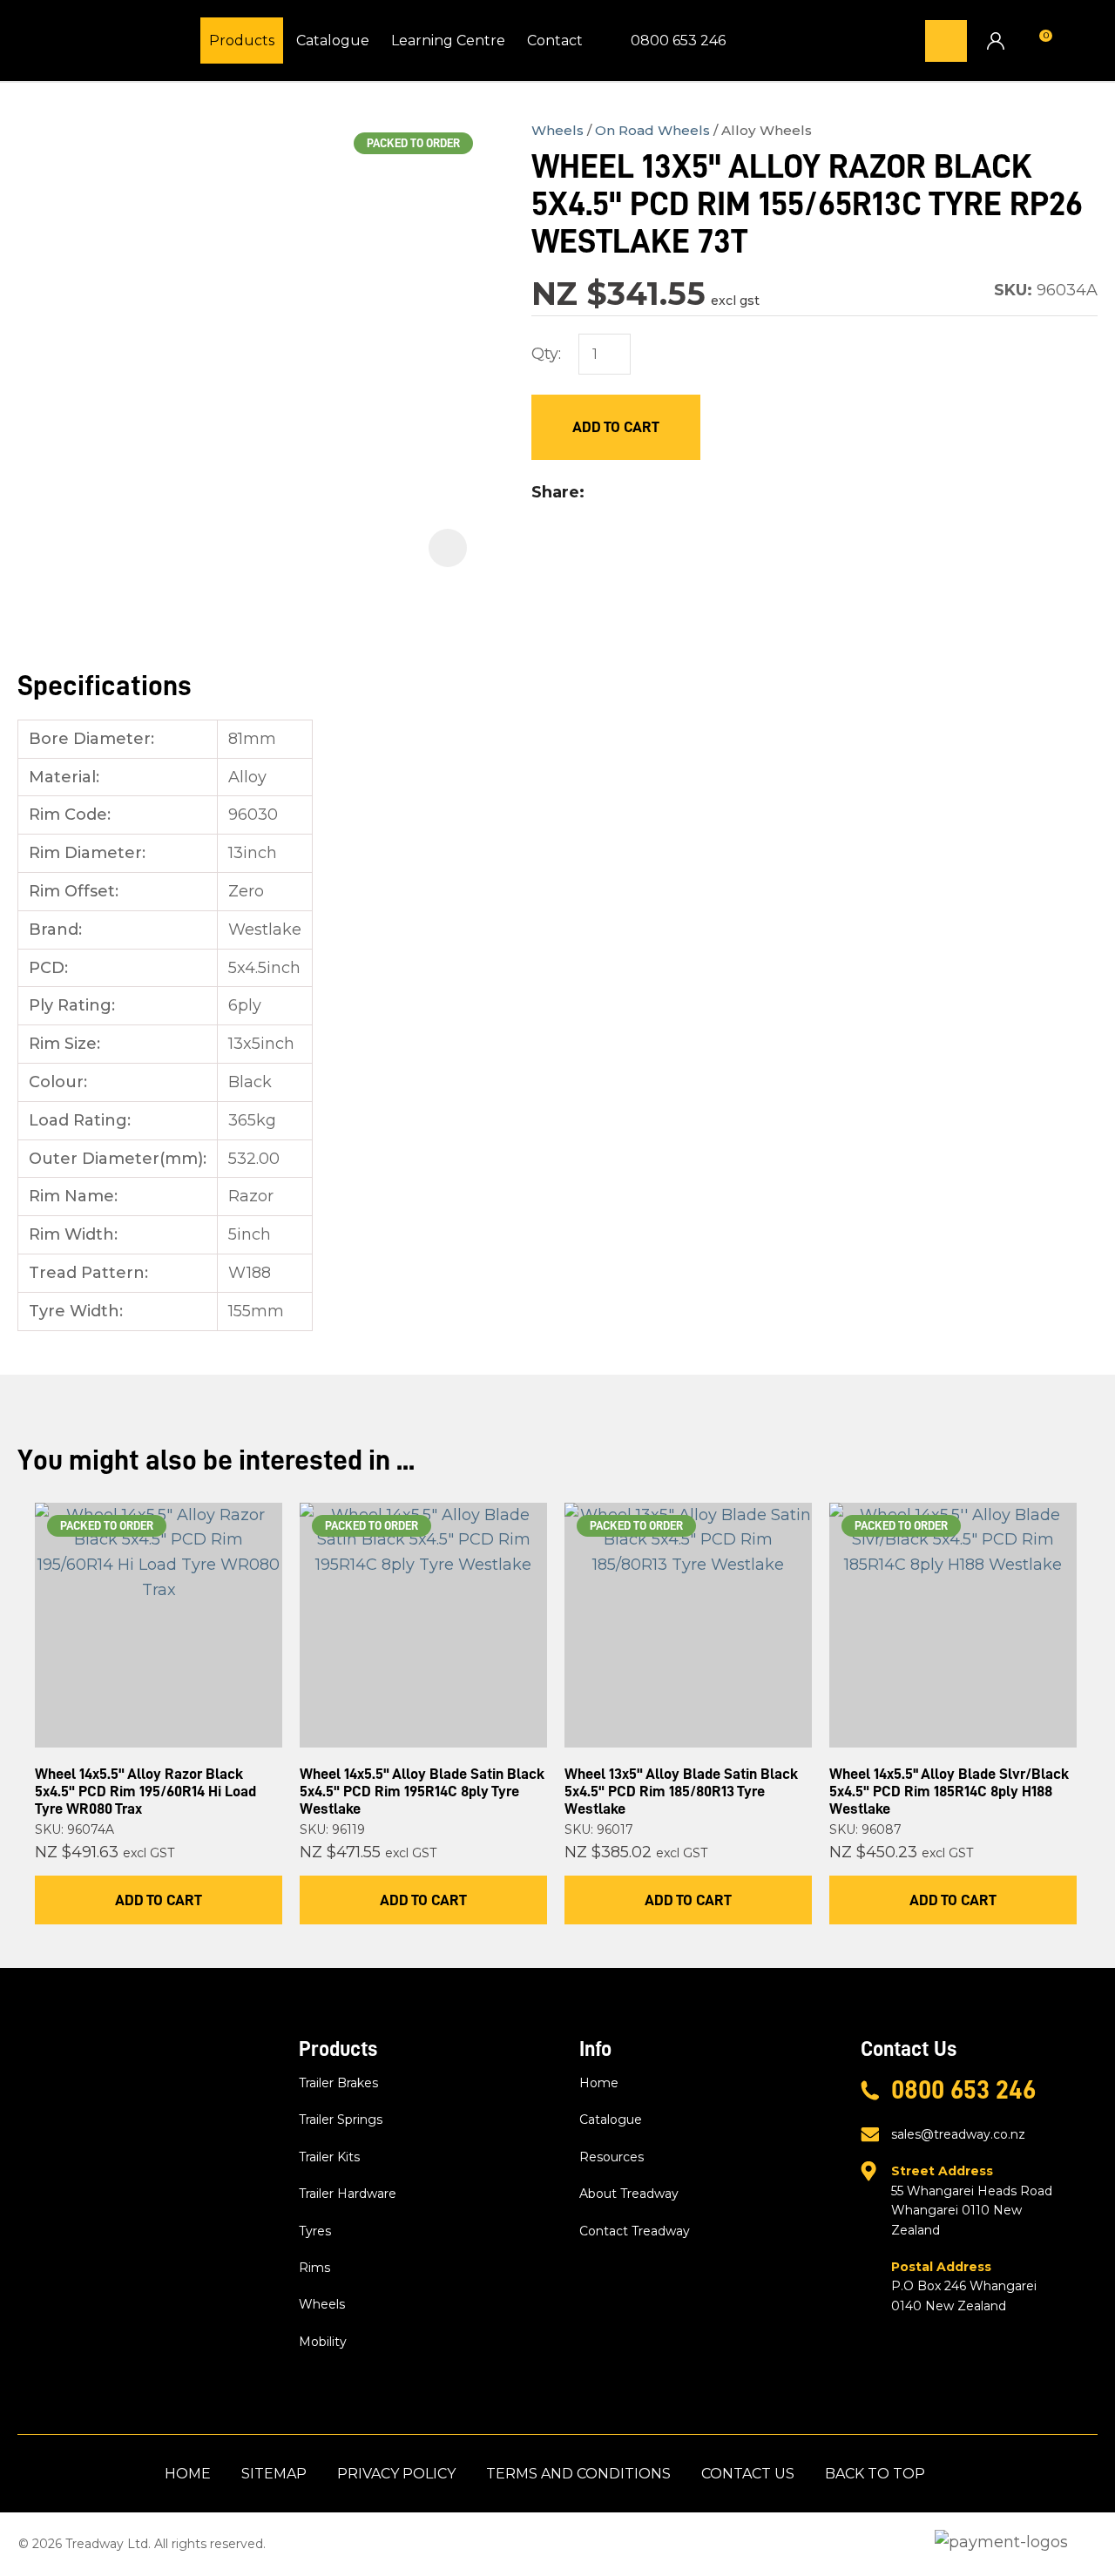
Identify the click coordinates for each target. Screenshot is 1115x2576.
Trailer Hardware (348, 2194)
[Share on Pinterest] (676, 493)
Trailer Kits (329, 2157)
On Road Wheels (652, 130)
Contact (555, 41)
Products (242, 41)
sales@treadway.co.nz (958, 2134)
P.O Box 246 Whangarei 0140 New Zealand (964, 2286)
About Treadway (629, 2194)
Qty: (546, 354)
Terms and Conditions (578, 2474)
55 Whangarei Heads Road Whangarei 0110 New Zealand (972, 2200)
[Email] (649, 493)
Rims (314, 2268)
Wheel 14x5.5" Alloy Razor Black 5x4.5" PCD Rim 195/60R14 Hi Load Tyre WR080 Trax (145, 1791)
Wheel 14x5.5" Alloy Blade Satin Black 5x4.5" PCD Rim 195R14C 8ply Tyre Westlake (422, 1791)
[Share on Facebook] (596, 493)
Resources (612, 2157)
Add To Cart (159, 1900)
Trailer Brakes (338, 2083)
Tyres (315, 2231)
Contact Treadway (635, 2231)
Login (995, 41)
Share (555, 492)
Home (599, 2083)
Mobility (323, 2342)
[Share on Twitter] (621, 493)
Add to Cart (616, 427)
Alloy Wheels (767, 130)
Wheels (557, 130)
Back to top (875, 2474)
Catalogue (333, 41)
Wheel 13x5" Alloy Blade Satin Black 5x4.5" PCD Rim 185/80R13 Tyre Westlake (681, 1791)
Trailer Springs (341, 2120)
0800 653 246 (678, 41)
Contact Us (748, 2474)
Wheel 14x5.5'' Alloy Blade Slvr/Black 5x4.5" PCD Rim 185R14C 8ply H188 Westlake (949, 1791)
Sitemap (274, 2474)
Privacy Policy (396, 2474)
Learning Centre (448, 41)
